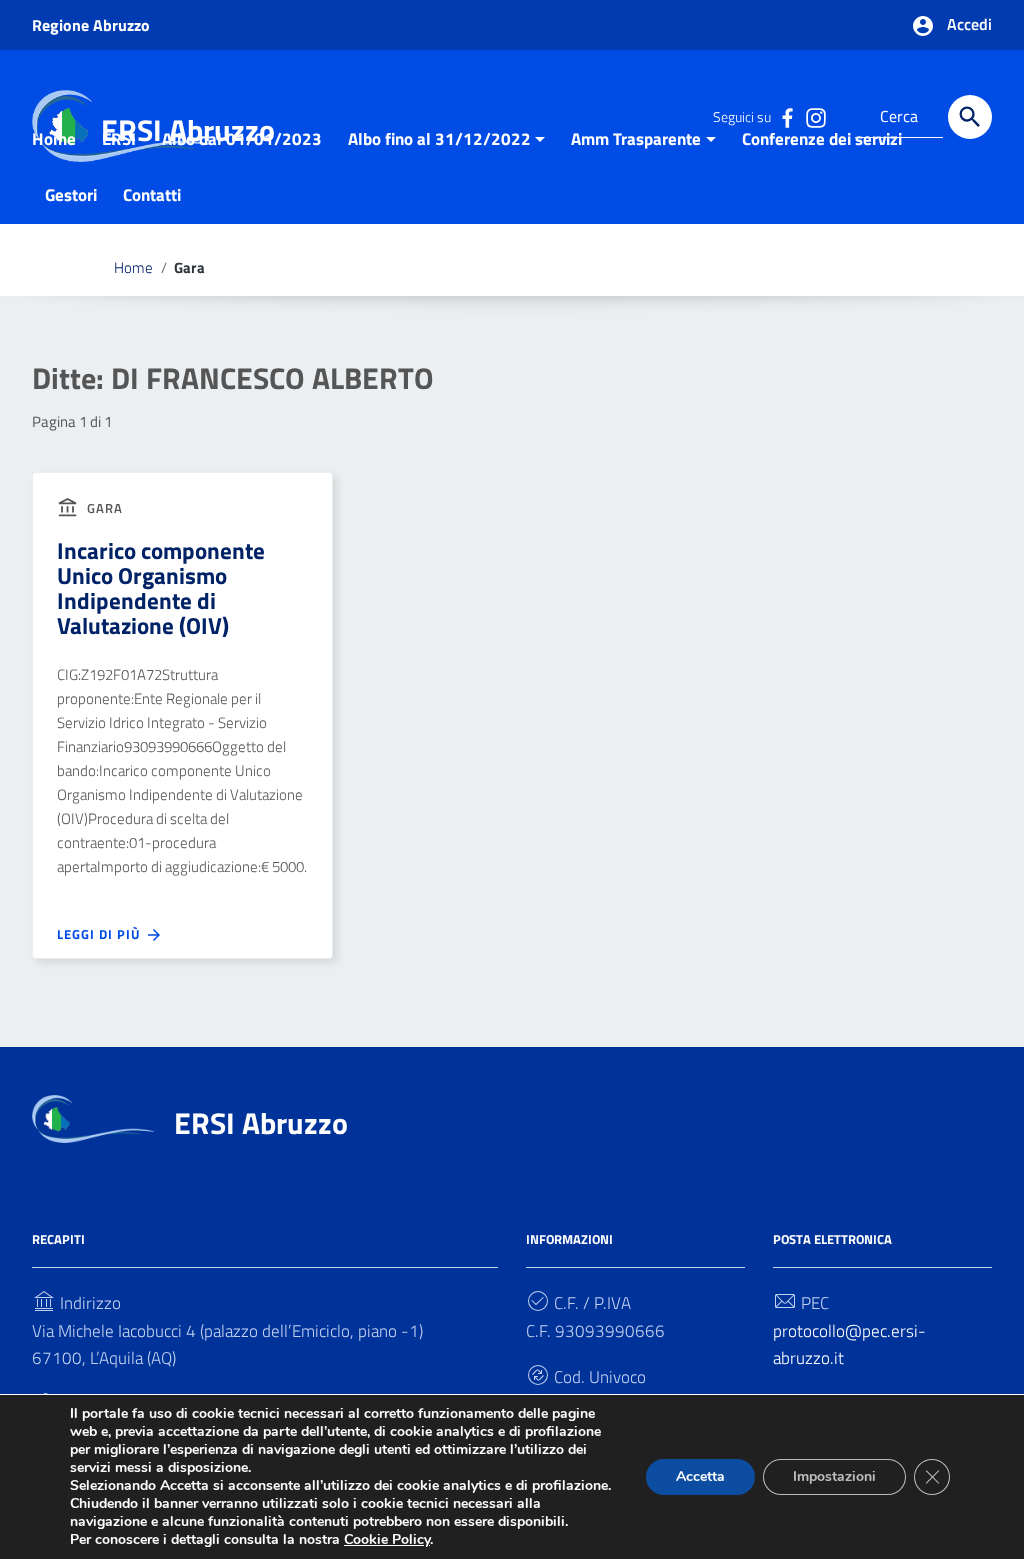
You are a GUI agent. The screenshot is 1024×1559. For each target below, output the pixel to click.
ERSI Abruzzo (261, 1123)
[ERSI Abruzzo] (93, 1117)
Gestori (71, 195)
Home (54, 139)
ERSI (119, 139)
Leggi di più (101, 934)
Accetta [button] (700, 1476)
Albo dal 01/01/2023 (242, 139)
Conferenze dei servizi (822, 139)
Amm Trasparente (636, 139)
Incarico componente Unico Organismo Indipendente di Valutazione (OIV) (161, 588)
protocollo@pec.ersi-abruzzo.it (849, 1344)
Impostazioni (834, 1476)
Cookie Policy (387, 1539)
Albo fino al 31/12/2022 (439, 139)
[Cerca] (970, 117)
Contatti (152, 195)
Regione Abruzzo (91, 25)
